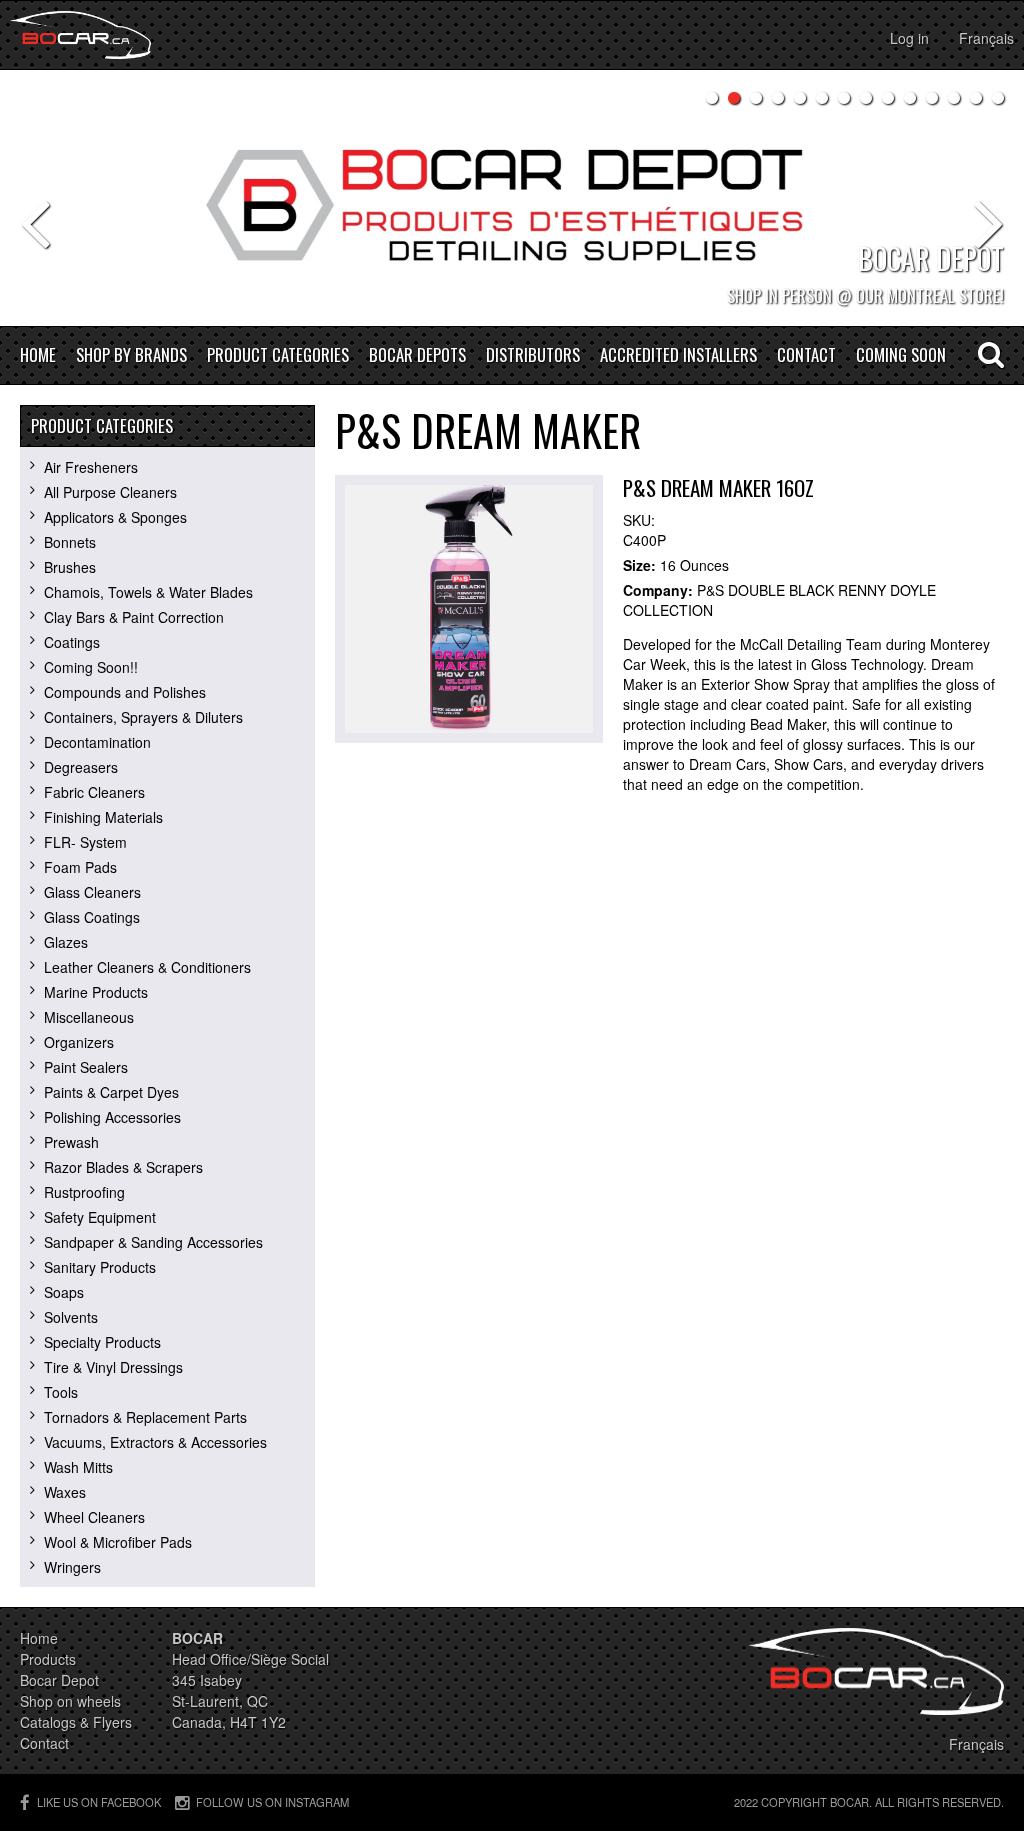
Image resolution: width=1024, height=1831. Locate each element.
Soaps (64, 1292)
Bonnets (70, 542)
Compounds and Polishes (125, 692)
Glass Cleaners (92, 892)
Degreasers (81, 767)
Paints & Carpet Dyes (111, 1092)
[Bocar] (80, 35)
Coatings (72, 642)
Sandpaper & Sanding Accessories (153, 1242)
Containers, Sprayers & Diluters (143, 717)
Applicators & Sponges (115, 517)
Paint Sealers (86, 1067)
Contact (806, 355)
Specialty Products (102, 1342)
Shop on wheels (70, 1701)
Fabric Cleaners (94, 792)
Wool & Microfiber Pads (118, 1542)
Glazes (66, 942)
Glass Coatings (92, 917)
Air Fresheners (91, 467)
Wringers (72, 1567)
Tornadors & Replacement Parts (145, 1417)
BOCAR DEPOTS (417, 355)
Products (48, 1659)
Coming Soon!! (91, 667)
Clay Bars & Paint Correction (134, 617)
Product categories (278, 355)
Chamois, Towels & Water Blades (148, 592)
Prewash (71, 1142)
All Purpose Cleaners (110, 492)
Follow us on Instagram (272, 1802)
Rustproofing (84, 1192)
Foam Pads (80, 867)
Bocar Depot (59, 1680)
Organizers (79, 1042)
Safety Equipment (100, 1217)
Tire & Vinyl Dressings (113, 1367)
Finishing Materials (103, 817)
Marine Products (96, 992)
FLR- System (85, 842)
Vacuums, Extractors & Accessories (155, 1442)
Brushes (70, 567)
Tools (61, 1392)
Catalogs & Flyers (76, 1722)
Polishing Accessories (112, 1117)
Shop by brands (131, 355)
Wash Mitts (78, 1467)
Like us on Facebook (99, 1802)
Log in (909, 38)
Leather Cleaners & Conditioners (147, 967)
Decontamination (97, 742)
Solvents (71, 1317)
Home (38, 355)
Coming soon (901, 355)
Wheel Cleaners (94, 1517)
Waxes (65, 1492)
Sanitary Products (100, 1267)
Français (986, 38)
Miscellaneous (89, 1017)
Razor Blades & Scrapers (123, 1167)
